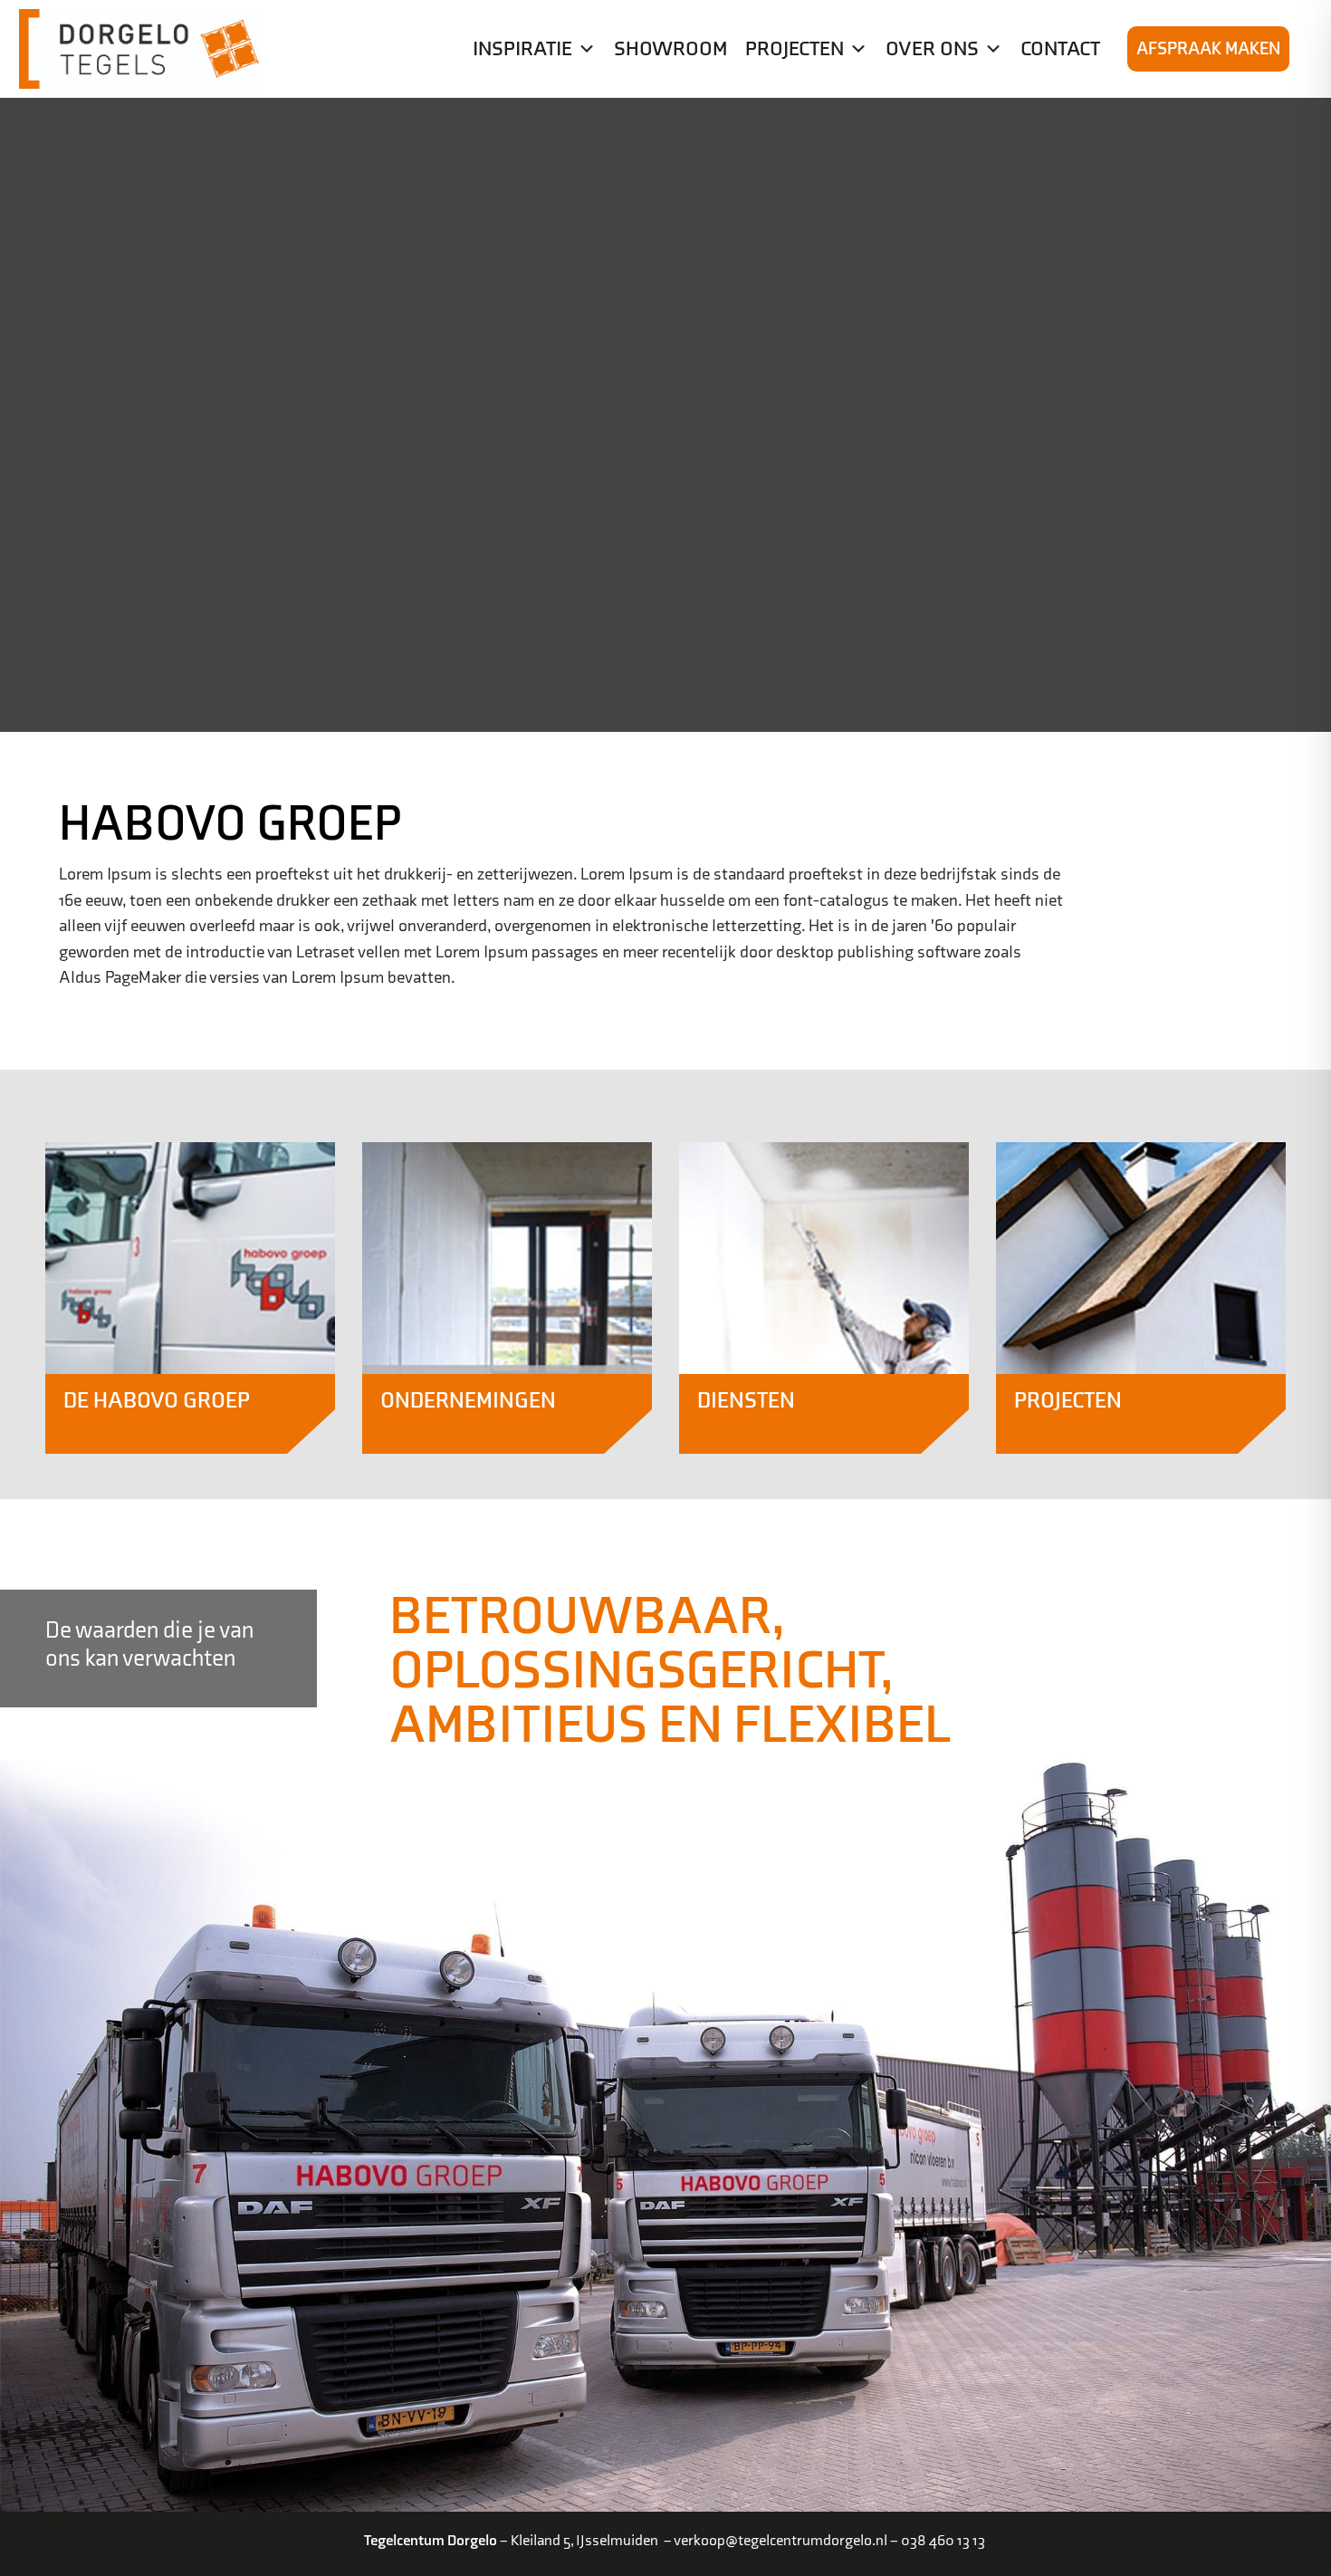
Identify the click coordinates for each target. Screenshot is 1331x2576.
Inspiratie (522, 49)
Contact (1060, 49)
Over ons (932, 49)
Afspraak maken (1208, 49)
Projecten (795, 49)
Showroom (670, 49)
